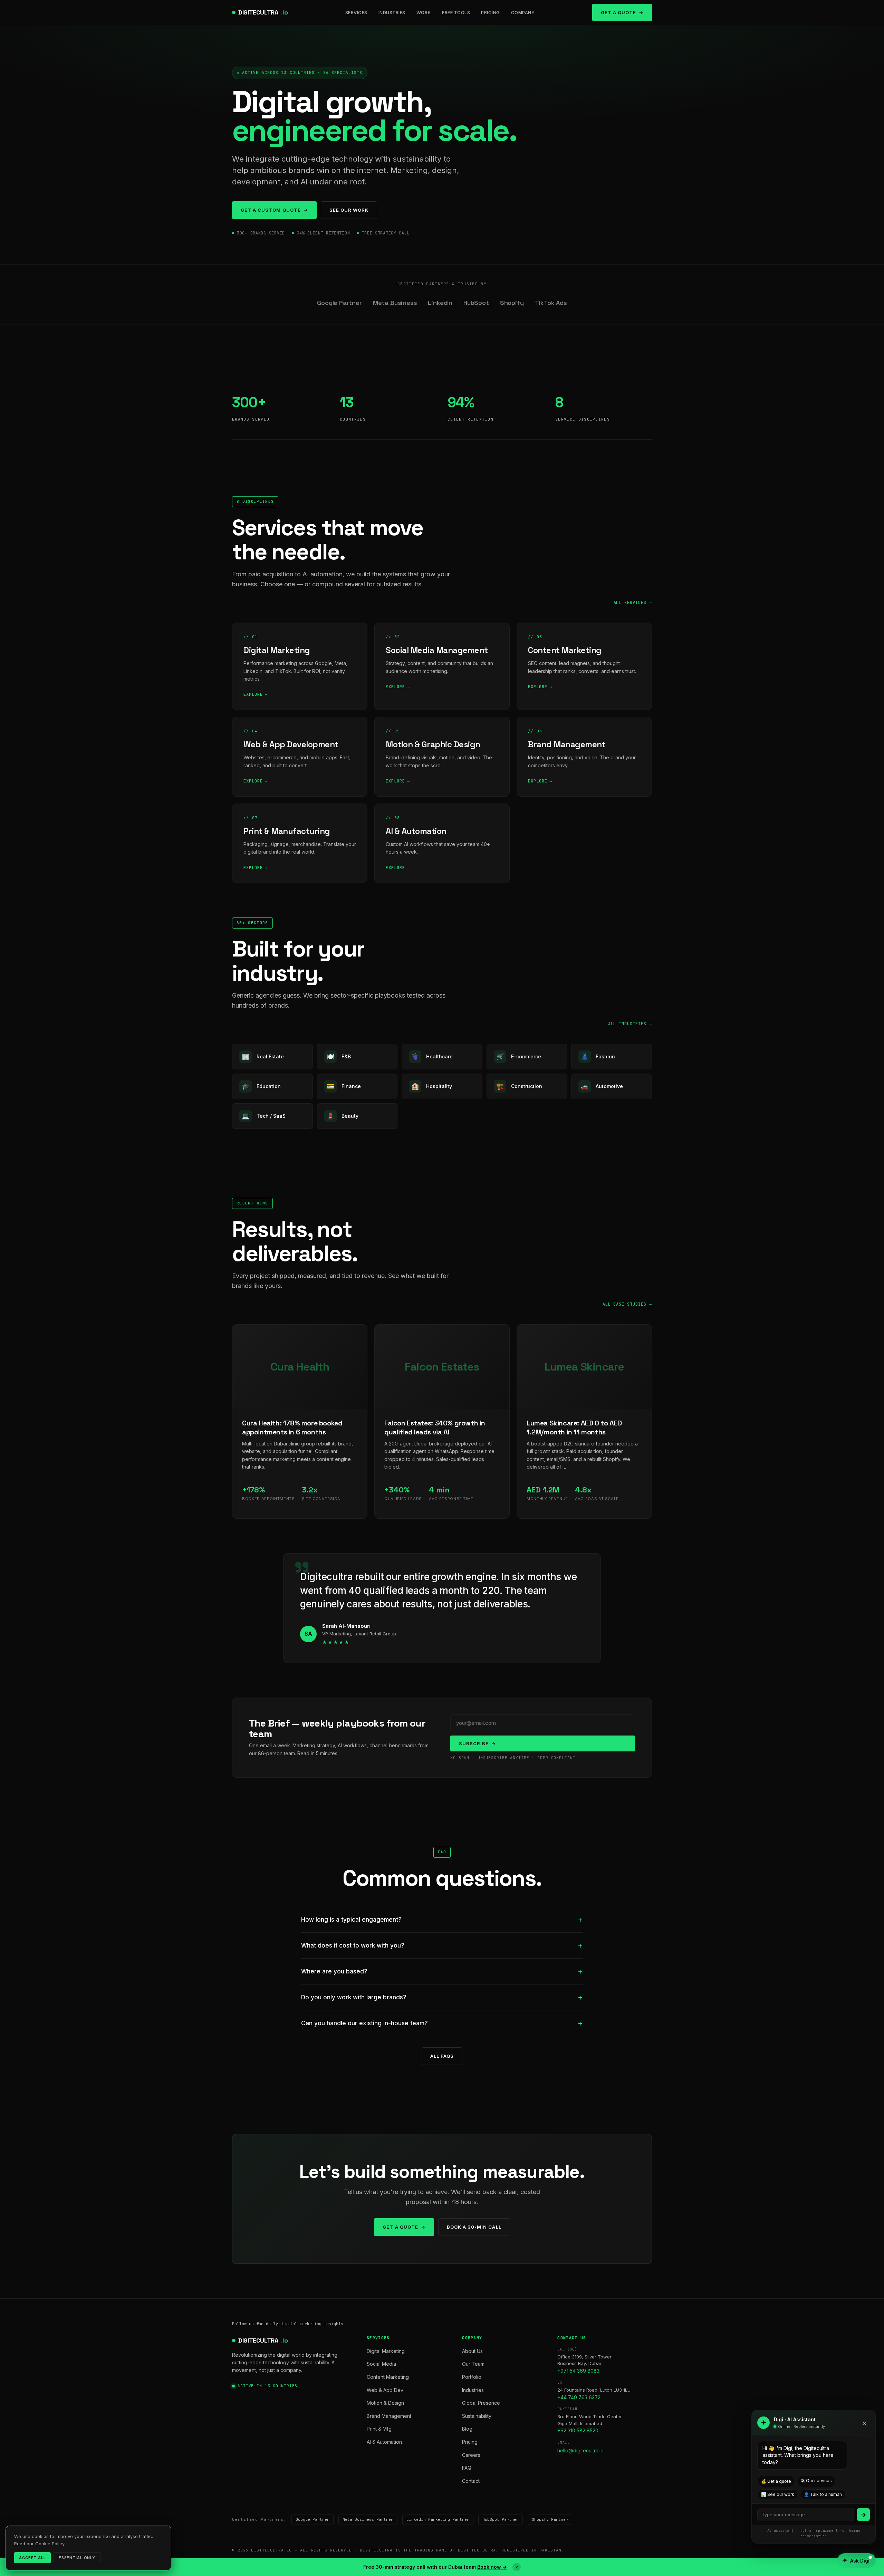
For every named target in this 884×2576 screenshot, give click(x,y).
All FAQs (442, 2056)
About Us (472, 2351)
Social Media (381, 2364)
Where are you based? (334, 1971)
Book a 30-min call (474, 2227)
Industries (392, 12)
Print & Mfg (379, 2429)
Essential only (77, 2558)
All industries (627, 1024)
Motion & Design (385, 2403)
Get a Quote (618, 12)
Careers (471, 2455)
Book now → (492, 2567)
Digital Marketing (386, 2351)
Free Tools (456, 12)
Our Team (473, 2364)
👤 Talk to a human (823, 2494)
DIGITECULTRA (263, 12)
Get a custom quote (271, 210)
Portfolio (472, 2377)
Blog (467, 2429)
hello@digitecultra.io (580, 2450)
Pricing (491, 12)
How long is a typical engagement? (351, 1920)
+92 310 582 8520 (578, 2430)
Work (424, 12)
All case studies (624, 1304)
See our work (349, 210)
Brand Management (389, 2416)
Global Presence (481, 2403)
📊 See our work (778, 2494)
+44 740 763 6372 (579, 2397)
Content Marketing (388, 2377)
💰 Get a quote (776, 2481)
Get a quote (400, 2227)
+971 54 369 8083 (578, 2371)
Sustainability (477, 2416)
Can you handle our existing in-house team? (364, 2023)
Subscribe (474, 1743)
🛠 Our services (816, 2481)
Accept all (32, 2558)
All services (630, 603)
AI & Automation (384, 2442)
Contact (471, 2481)
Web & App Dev (385, 2390)
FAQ (467, 2468)
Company (523, 12)
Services (356, 12)
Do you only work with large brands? (354, 1997)
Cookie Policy (50, 2544)
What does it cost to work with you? (353, 1945)
